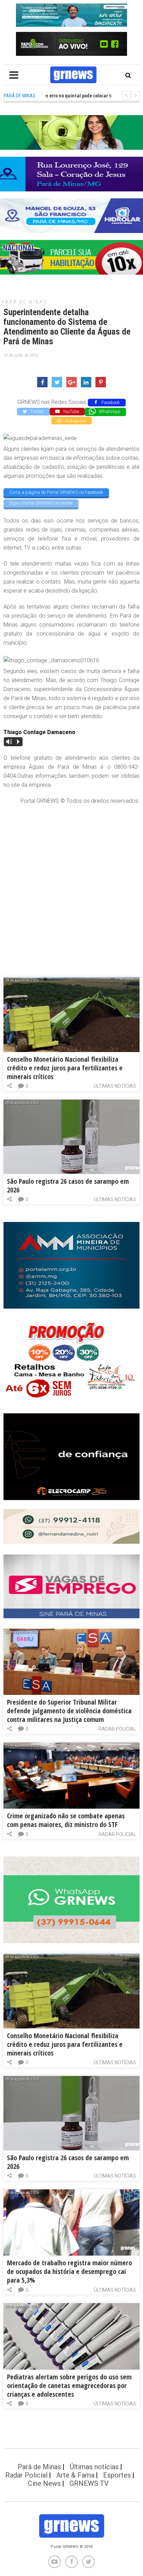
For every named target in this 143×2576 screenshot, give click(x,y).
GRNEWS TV (89, 2483)
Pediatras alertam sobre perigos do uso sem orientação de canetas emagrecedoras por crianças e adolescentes (69, 2385)
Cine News (44, 2483)
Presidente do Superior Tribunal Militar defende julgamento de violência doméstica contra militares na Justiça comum (69, 1711)
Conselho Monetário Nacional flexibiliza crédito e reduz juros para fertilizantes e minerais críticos (65, 1068)
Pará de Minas (24, 302)
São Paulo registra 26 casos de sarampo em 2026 (68, 1186)
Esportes (117, 2475)
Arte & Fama (75, 2475)
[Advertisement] (71, 884)
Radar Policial (117, 1729)
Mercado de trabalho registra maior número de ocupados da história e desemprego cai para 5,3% (69, 2271)
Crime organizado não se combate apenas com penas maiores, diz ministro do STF (66, 1820)
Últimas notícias (115, 1086)
